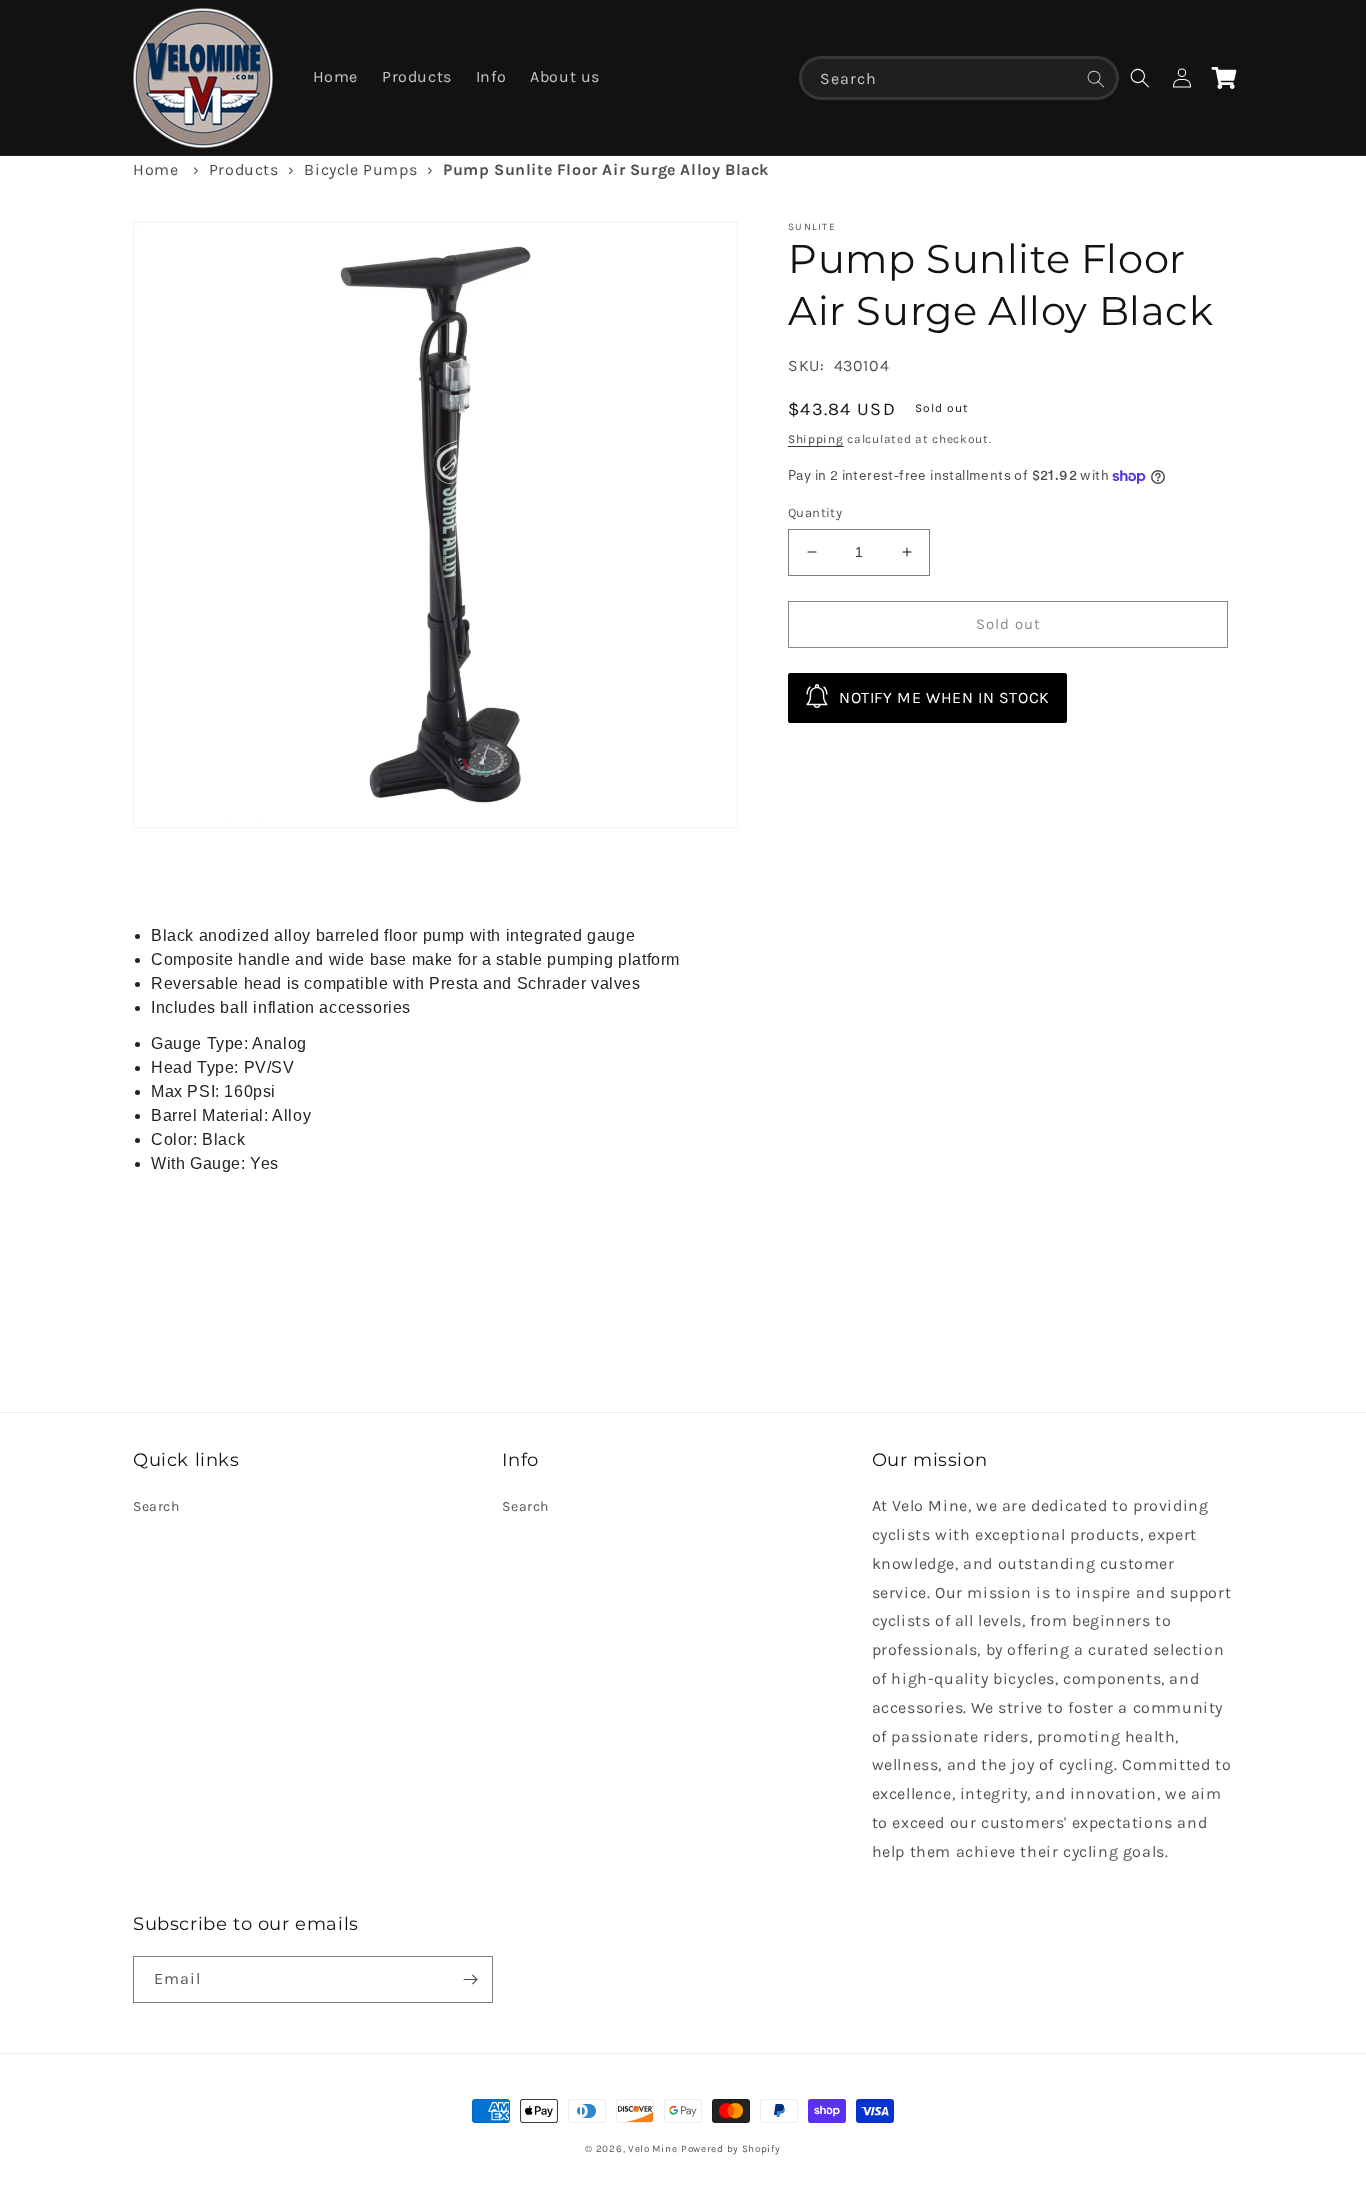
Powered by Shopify (731, 2149)
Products (244, 169)
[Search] (1096, 79)
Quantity (815, 512)
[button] (1140, 78)
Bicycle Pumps (360, 169)
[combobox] (959, 78)
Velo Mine (652, 2149)
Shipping (816, 439)
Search (156, 1506)
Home (155, 169)
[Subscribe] (470, 1979)
